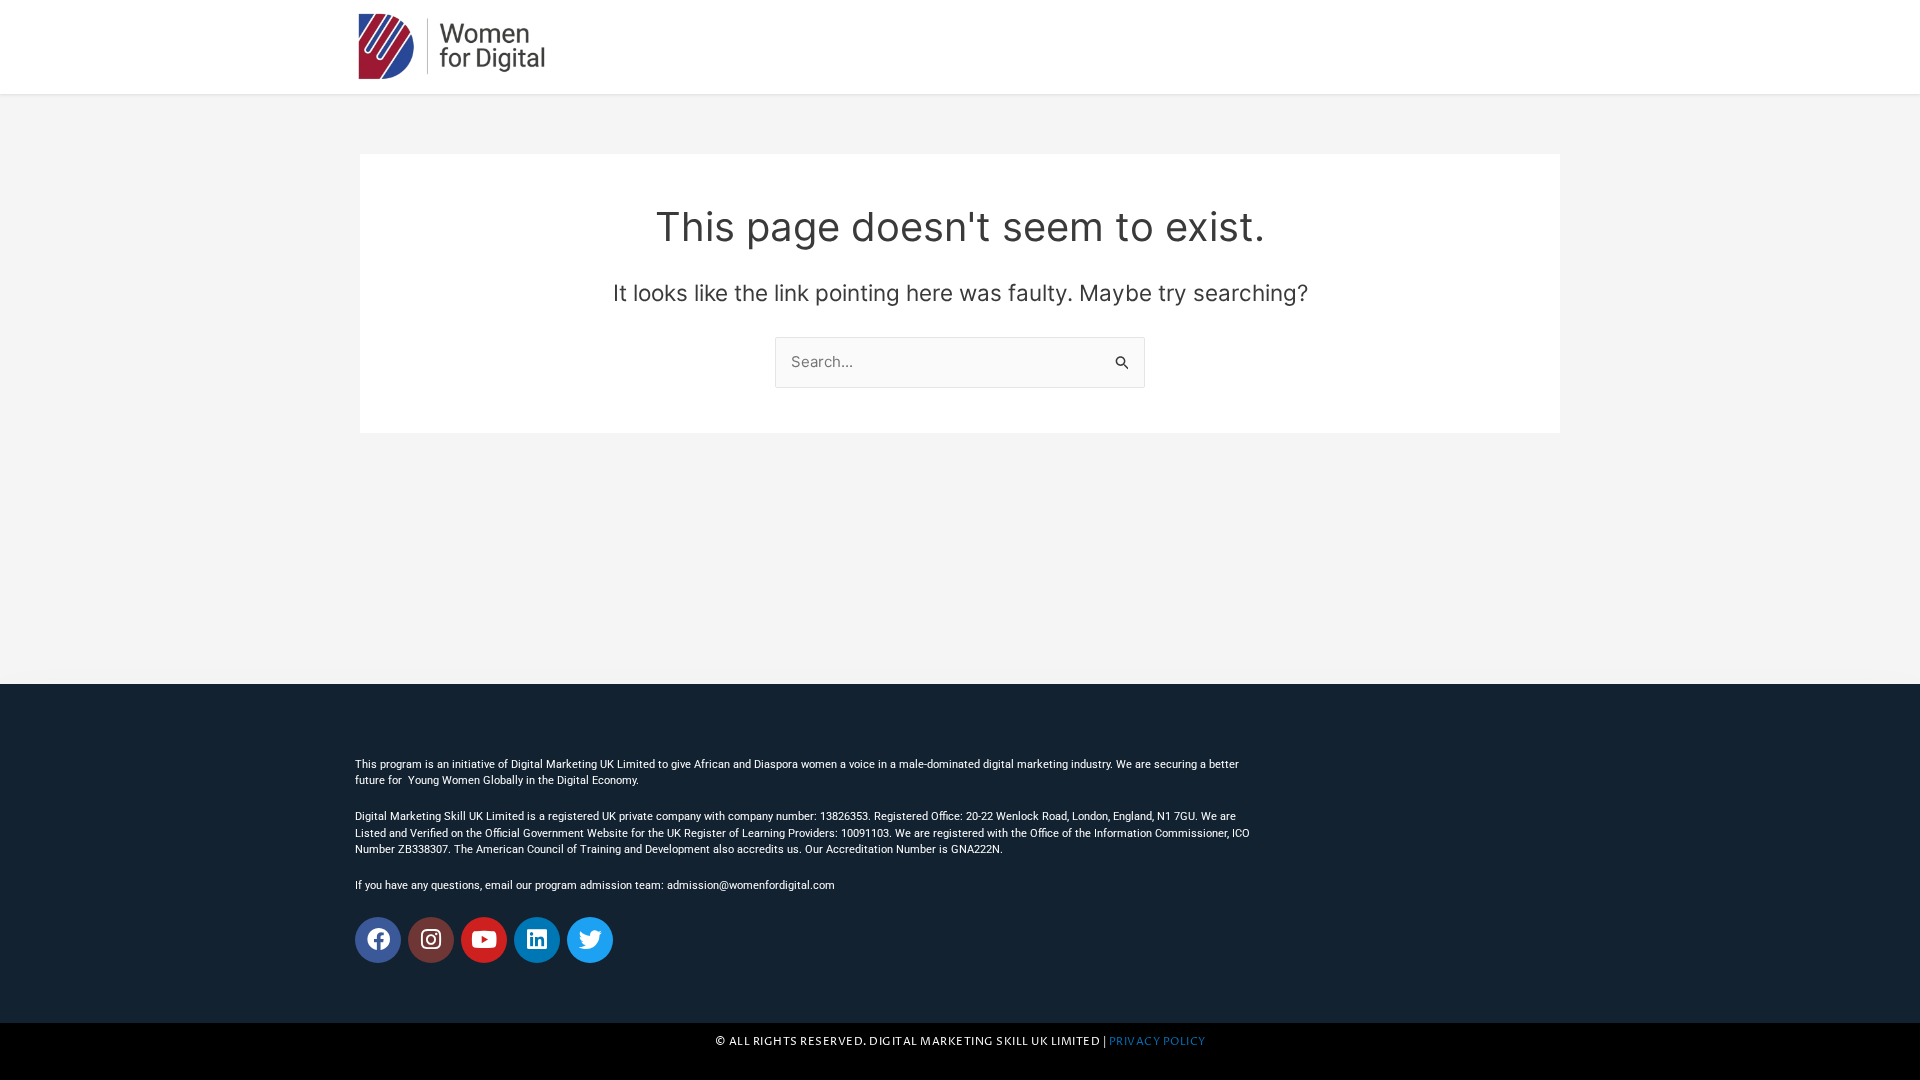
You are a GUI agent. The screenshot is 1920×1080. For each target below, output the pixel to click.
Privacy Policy (1157, 1042)
